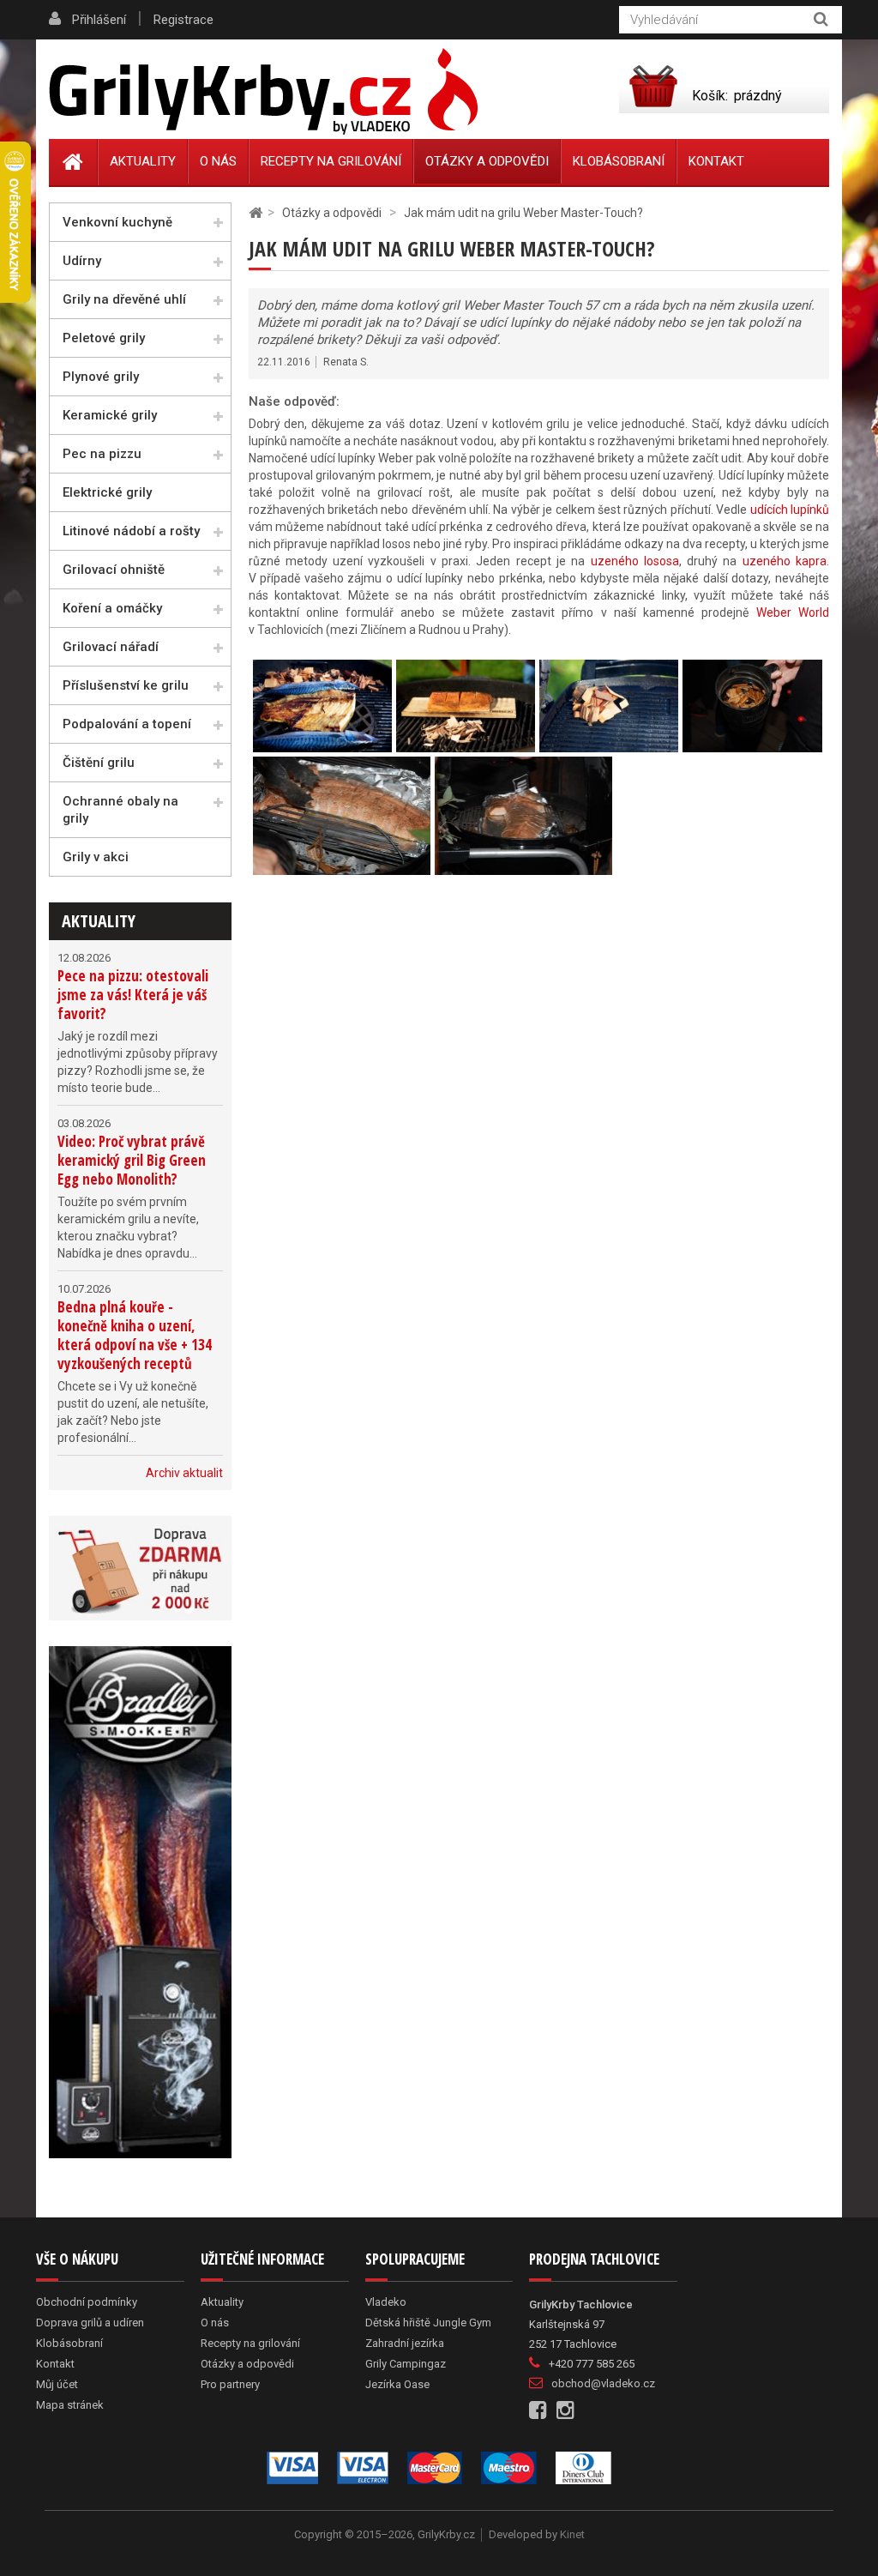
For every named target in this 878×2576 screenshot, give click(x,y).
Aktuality (99, 921)
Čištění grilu (99, 763)
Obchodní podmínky (87, 2302)
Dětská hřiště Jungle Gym (428, 2323)
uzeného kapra (785, 561)
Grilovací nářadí (111, 647)
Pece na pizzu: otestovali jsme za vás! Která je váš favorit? (133, 995)
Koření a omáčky (112, 608)
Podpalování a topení (127, 724)
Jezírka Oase (397, 2384)
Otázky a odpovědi (487, 161)
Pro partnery (230, 2384)
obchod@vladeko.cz (603, 2383)
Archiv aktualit (184, 1473)
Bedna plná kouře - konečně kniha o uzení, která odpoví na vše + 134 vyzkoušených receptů (135, 1335)
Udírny (82, 261)
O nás (218, 161)
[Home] (73, 162)
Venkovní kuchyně (117, 222)
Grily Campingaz (406, 2364)
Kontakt (716, 161)
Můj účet (57, 2384)
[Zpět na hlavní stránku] (256, 213)
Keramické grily (110, 415)
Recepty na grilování (331, 161)
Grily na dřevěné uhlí (124, 299)
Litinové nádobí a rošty (131, 531)
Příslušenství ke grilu (126, 685)
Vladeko (386, 2302)
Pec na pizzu (102, 454)
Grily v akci (96, 857)
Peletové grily (104, 338)
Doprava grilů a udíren (90, 2323)
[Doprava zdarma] (140, 1568)
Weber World (793, 612)
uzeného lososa (635, 561)
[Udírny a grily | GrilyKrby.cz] (263, 92)
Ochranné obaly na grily (120, 810)
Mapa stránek (70, 2405)
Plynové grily (101, 377)
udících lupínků (790, 510)
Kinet (572, 2534)
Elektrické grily (107, 492)
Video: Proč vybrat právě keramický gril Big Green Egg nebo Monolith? (132, 1160)
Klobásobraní (619, 161)
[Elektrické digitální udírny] (140, 1902)
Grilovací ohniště (114, 570)
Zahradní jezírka (405, 2343)
